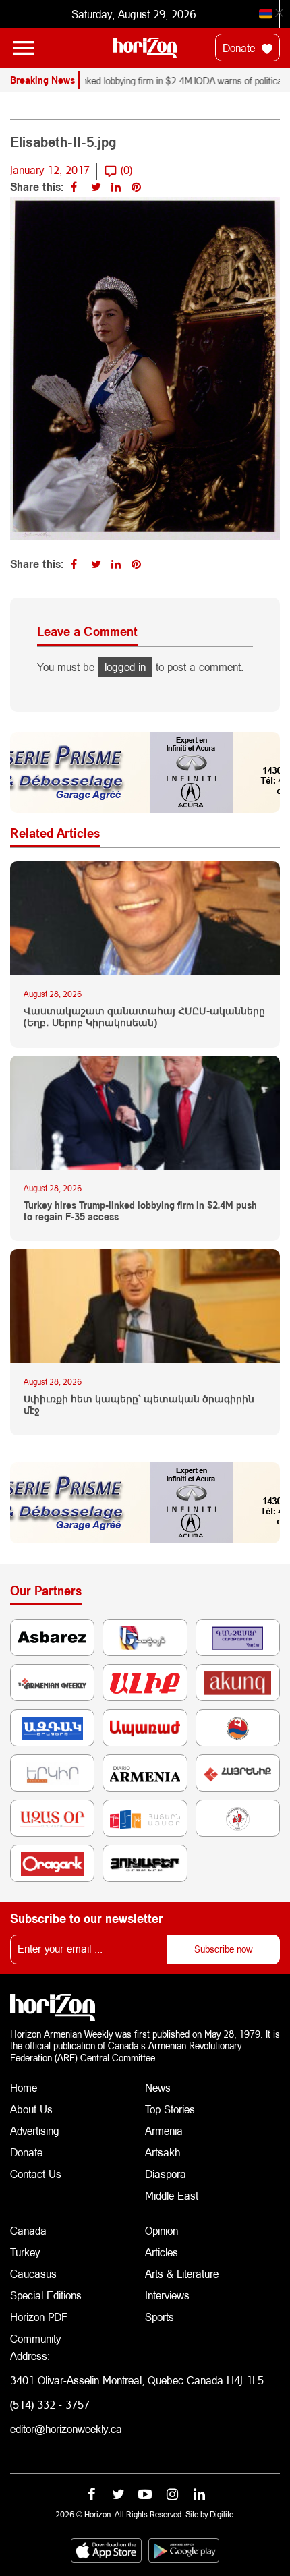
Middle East (172, 2195)
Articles (162, 2252)
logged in (125, 667)
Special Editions (46, 2295)
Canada (28, 2230)
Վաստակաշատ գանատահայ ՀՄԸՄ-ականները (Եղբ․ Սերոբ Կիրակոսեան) (144, 1017)
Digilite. (223, 2514)
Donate (240, 48)
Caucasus (33, 2273)
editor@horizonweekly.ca (66, 2429)
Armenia (164, 2130)
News (158, 2087)
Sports (159, 2317)
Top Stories (170, 2109)
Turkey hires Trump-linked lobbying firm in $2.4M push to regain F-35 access (140, 1211)
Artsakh (163, 2152)
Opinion (162, 2230)
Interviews (167, 2295)
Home (24, 2087)
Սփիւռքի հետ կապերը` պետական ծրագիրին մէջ (139, 1405)
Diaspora (166, 2174)
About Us (31, 2109)
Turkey (25, 2252)
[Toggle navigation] (24, 48)
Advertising (35, 2130)
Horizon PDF (39, 2317)
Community (35, 2338)
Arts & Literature (182, 2273)
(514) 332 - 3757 (50, 2404)
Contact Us (36, 2174)
